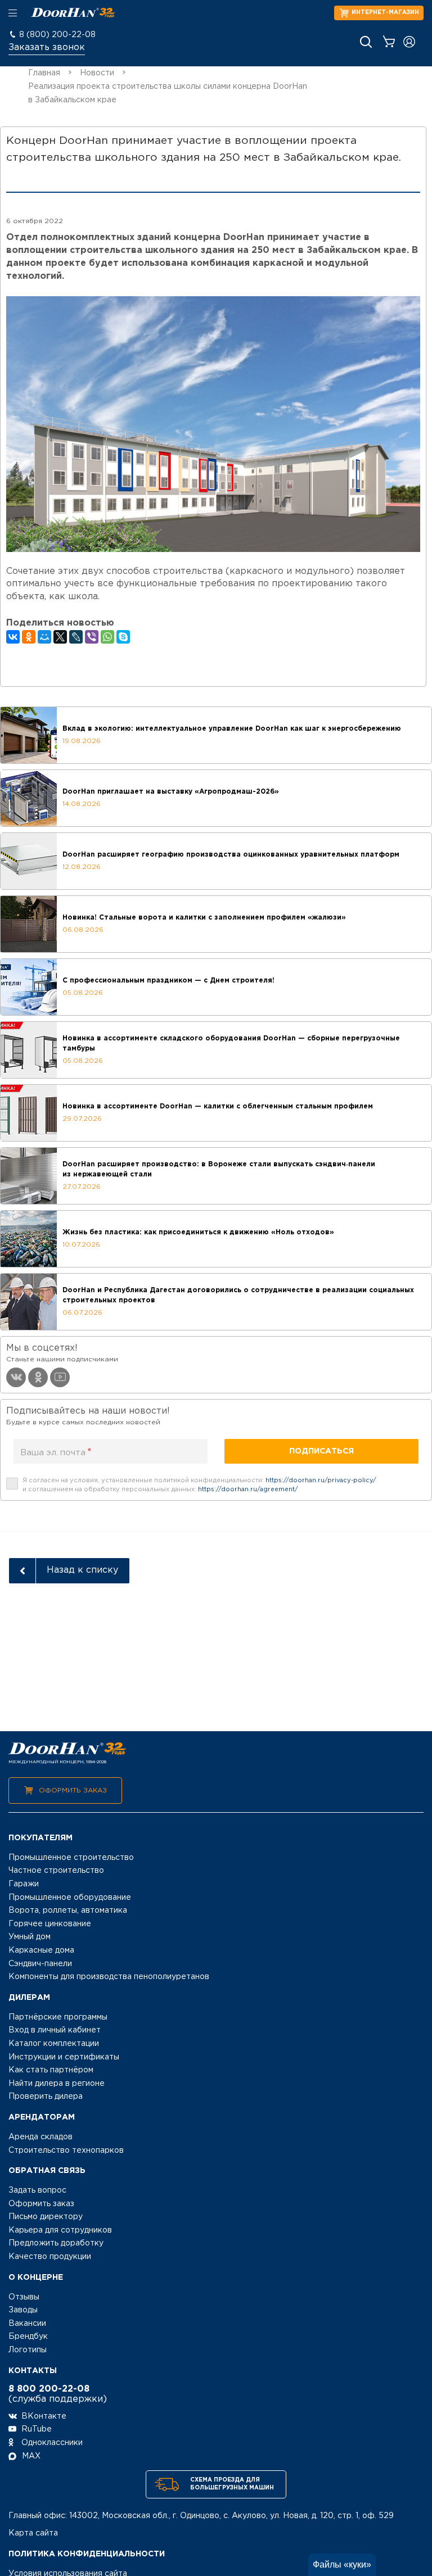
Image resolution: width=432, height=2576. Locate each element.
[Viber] (92, 637)
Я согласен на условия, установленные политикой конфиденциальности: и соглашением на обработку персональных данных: (199, 1485)
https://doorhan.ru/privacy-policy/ (321, 1481)
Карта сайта (33, 2533)
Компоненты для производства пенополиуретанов (109, 1977)
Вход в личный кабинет (55, 2030)
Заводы (23, 2310)
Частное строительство (56, 1871)
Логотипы (28, 2350)
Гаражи (24, 1884)
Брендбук (28, 2337)
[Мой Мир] (44, 637)
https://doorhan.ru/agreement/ (248, 1490)
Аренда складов (40, 2137)
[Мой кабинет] (409, 42)
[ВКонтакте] (13, 637)
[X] (60, 637)
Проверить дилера (46, 2097)
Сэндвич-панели (40, 1964)
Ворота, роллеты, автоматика (68, 1911)
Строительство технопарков (66, 2151)
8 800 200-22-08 (49, 2389)
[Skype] (123, 637)
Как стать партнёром (51, 2070)
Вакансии (27, 2324)
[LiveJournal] (76, 637)
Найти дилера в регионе (57, 2084)
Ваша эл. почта (56, 1452)
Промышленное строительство (71, 1858)
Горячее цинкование (50, 1924)
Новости (97, 73)
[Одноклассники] (29, 637)
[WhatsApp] (107, 637)
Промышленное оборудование (70, 1898)
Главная (44, 73)
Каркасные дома (41, 1950)
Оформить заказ (73, 1790)
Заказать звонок (47, 47)
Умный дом (30, 1937)
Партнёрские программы (58, 2017)
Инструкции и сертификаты (64, 2057)
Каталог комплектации (54, 2044)
